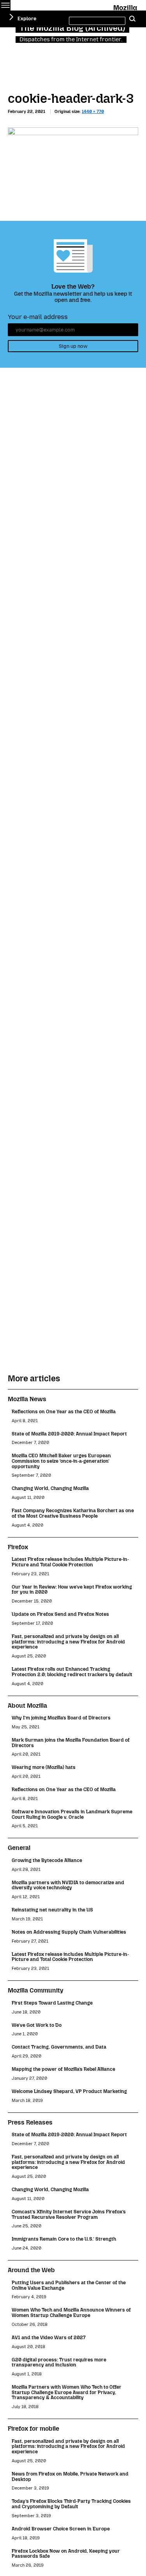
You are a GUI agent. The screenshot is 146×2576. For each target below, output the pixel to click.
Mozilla (126, 6)
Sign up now (73, 346)
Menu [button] (5, 5)
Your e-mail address (38, 317)
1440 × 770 (93, 112)
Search (132, 19)
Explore (27, 19)
